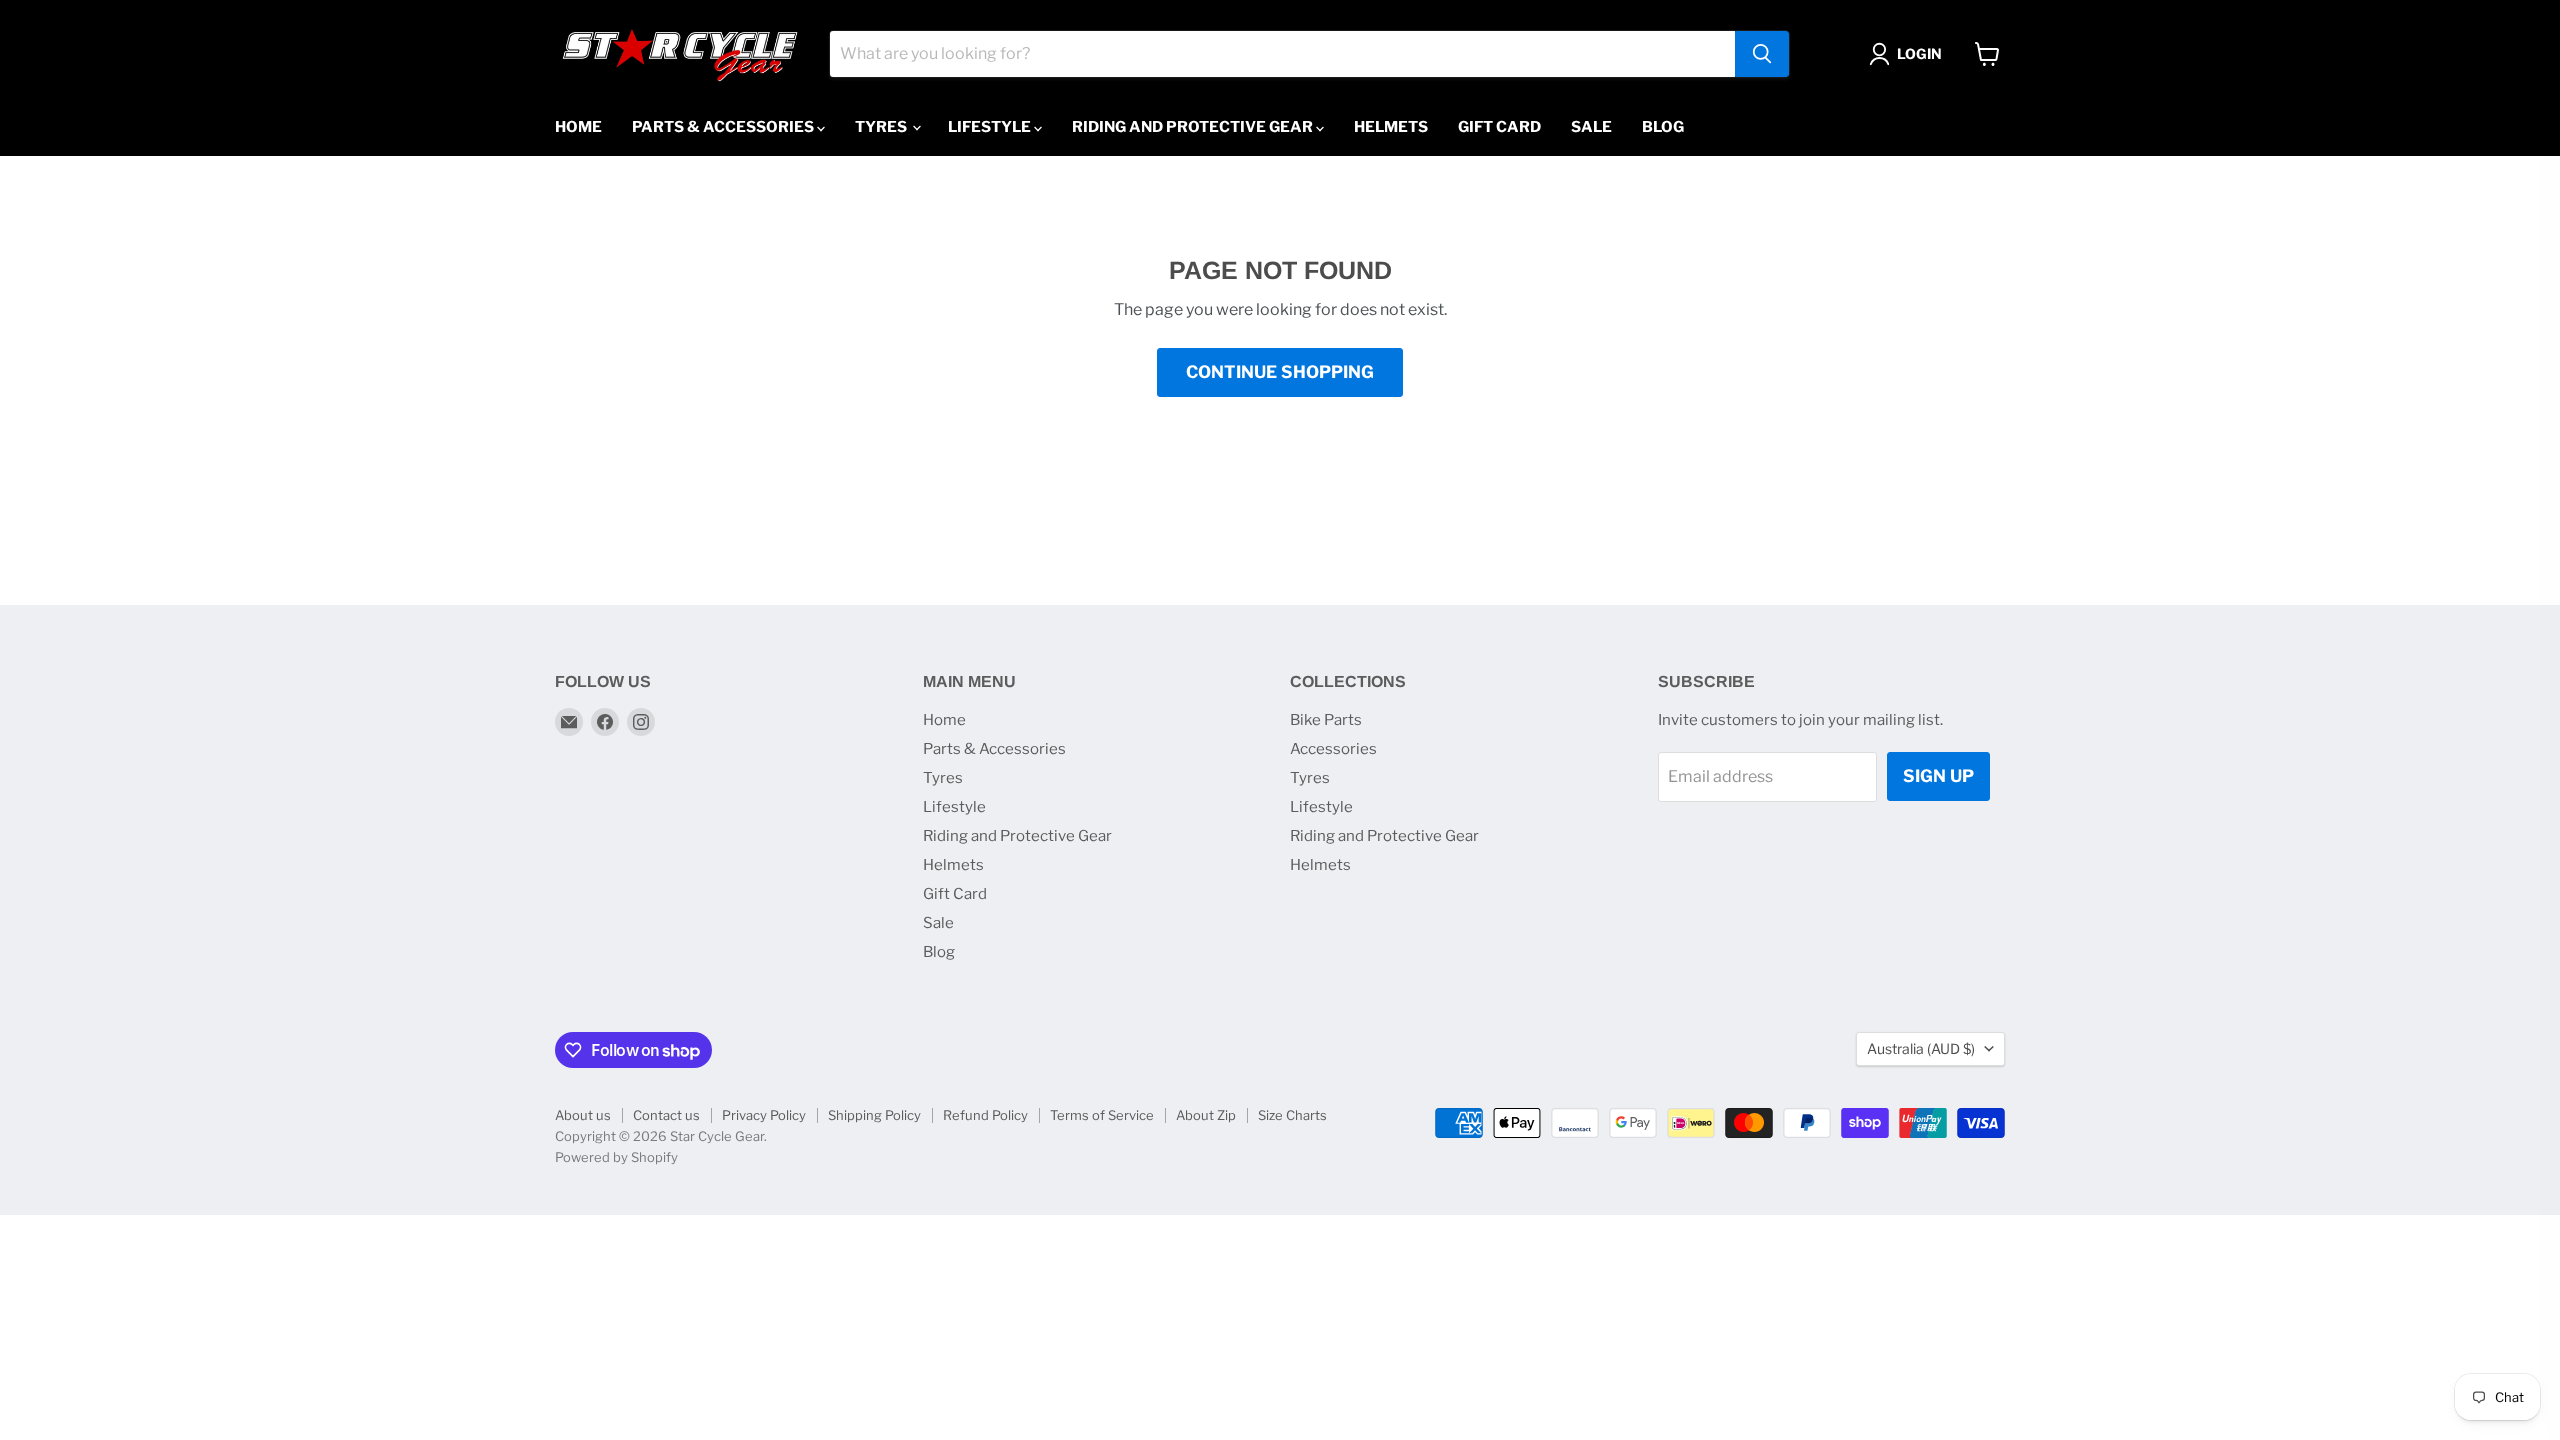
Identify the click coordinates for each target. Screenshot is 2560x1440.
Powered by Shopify (616, 1157)
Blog (1663, 127)
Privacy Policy (764, 1115)
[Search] (1762, 54)
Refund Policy (985, 1115)
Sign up (1938, 776)
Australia (1921, 1048)
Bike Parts (1326, 720)
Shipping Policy (874, 1115)
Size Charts (1292, 1115)
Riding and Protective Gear (1194, 127)
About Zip (1206, 1115)
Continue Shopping (1280, 372)
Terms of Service (1102, 1115)
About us (583, 1115)
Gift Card (1499, 127)
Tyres (882, 127)
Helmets (1391, 127)
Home (578, 127)
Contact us (666, 1115)
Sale (1591, 127)
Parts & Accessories (724, 127)
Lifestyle (991, 127)
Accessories (1333, 749)
